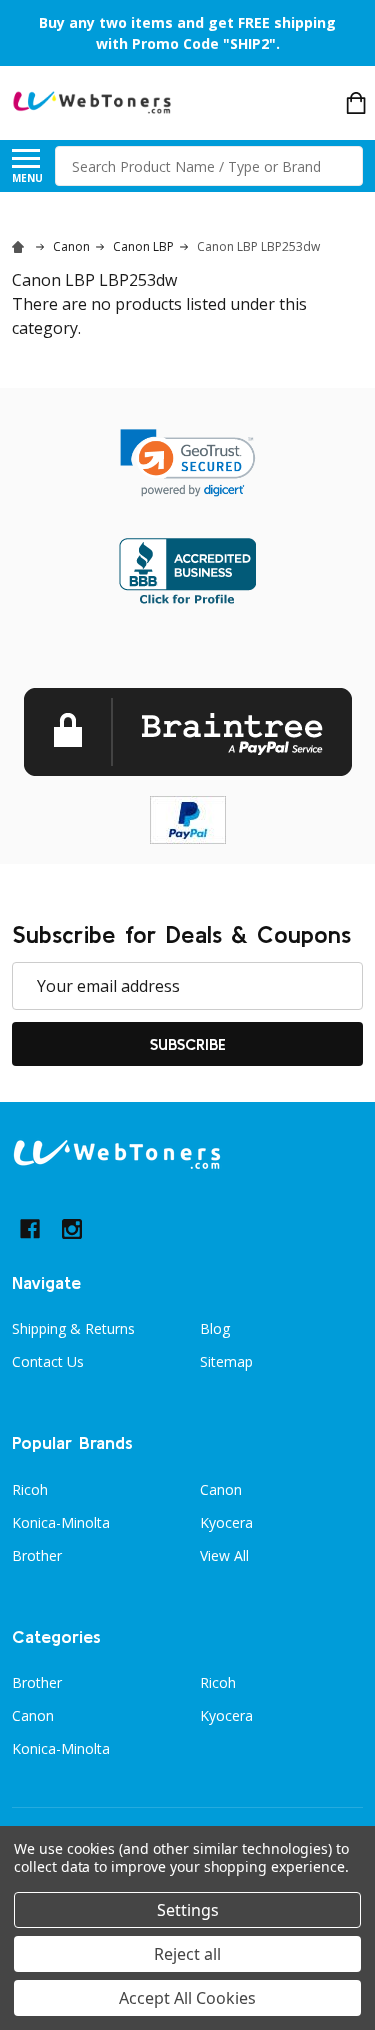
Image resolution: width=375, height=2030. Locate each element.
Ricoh (30, 1489)
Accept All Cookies (187, 1998)
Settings (188, 1910)
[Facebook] (30, 1229)
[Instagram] (72, 1229)
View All (224, 1555)
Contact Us (48, 1361)
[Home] (21, 246)
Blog (215, 1328)
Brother (37, 1555)
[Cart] (356, 103)
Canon (221, 1489)
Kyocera (226, 1522)
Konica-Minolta (61, 1522)
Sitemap (226, 1361)
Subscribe (188, 1044)
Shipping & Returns (73, 1328)
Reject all (187, 1954)
